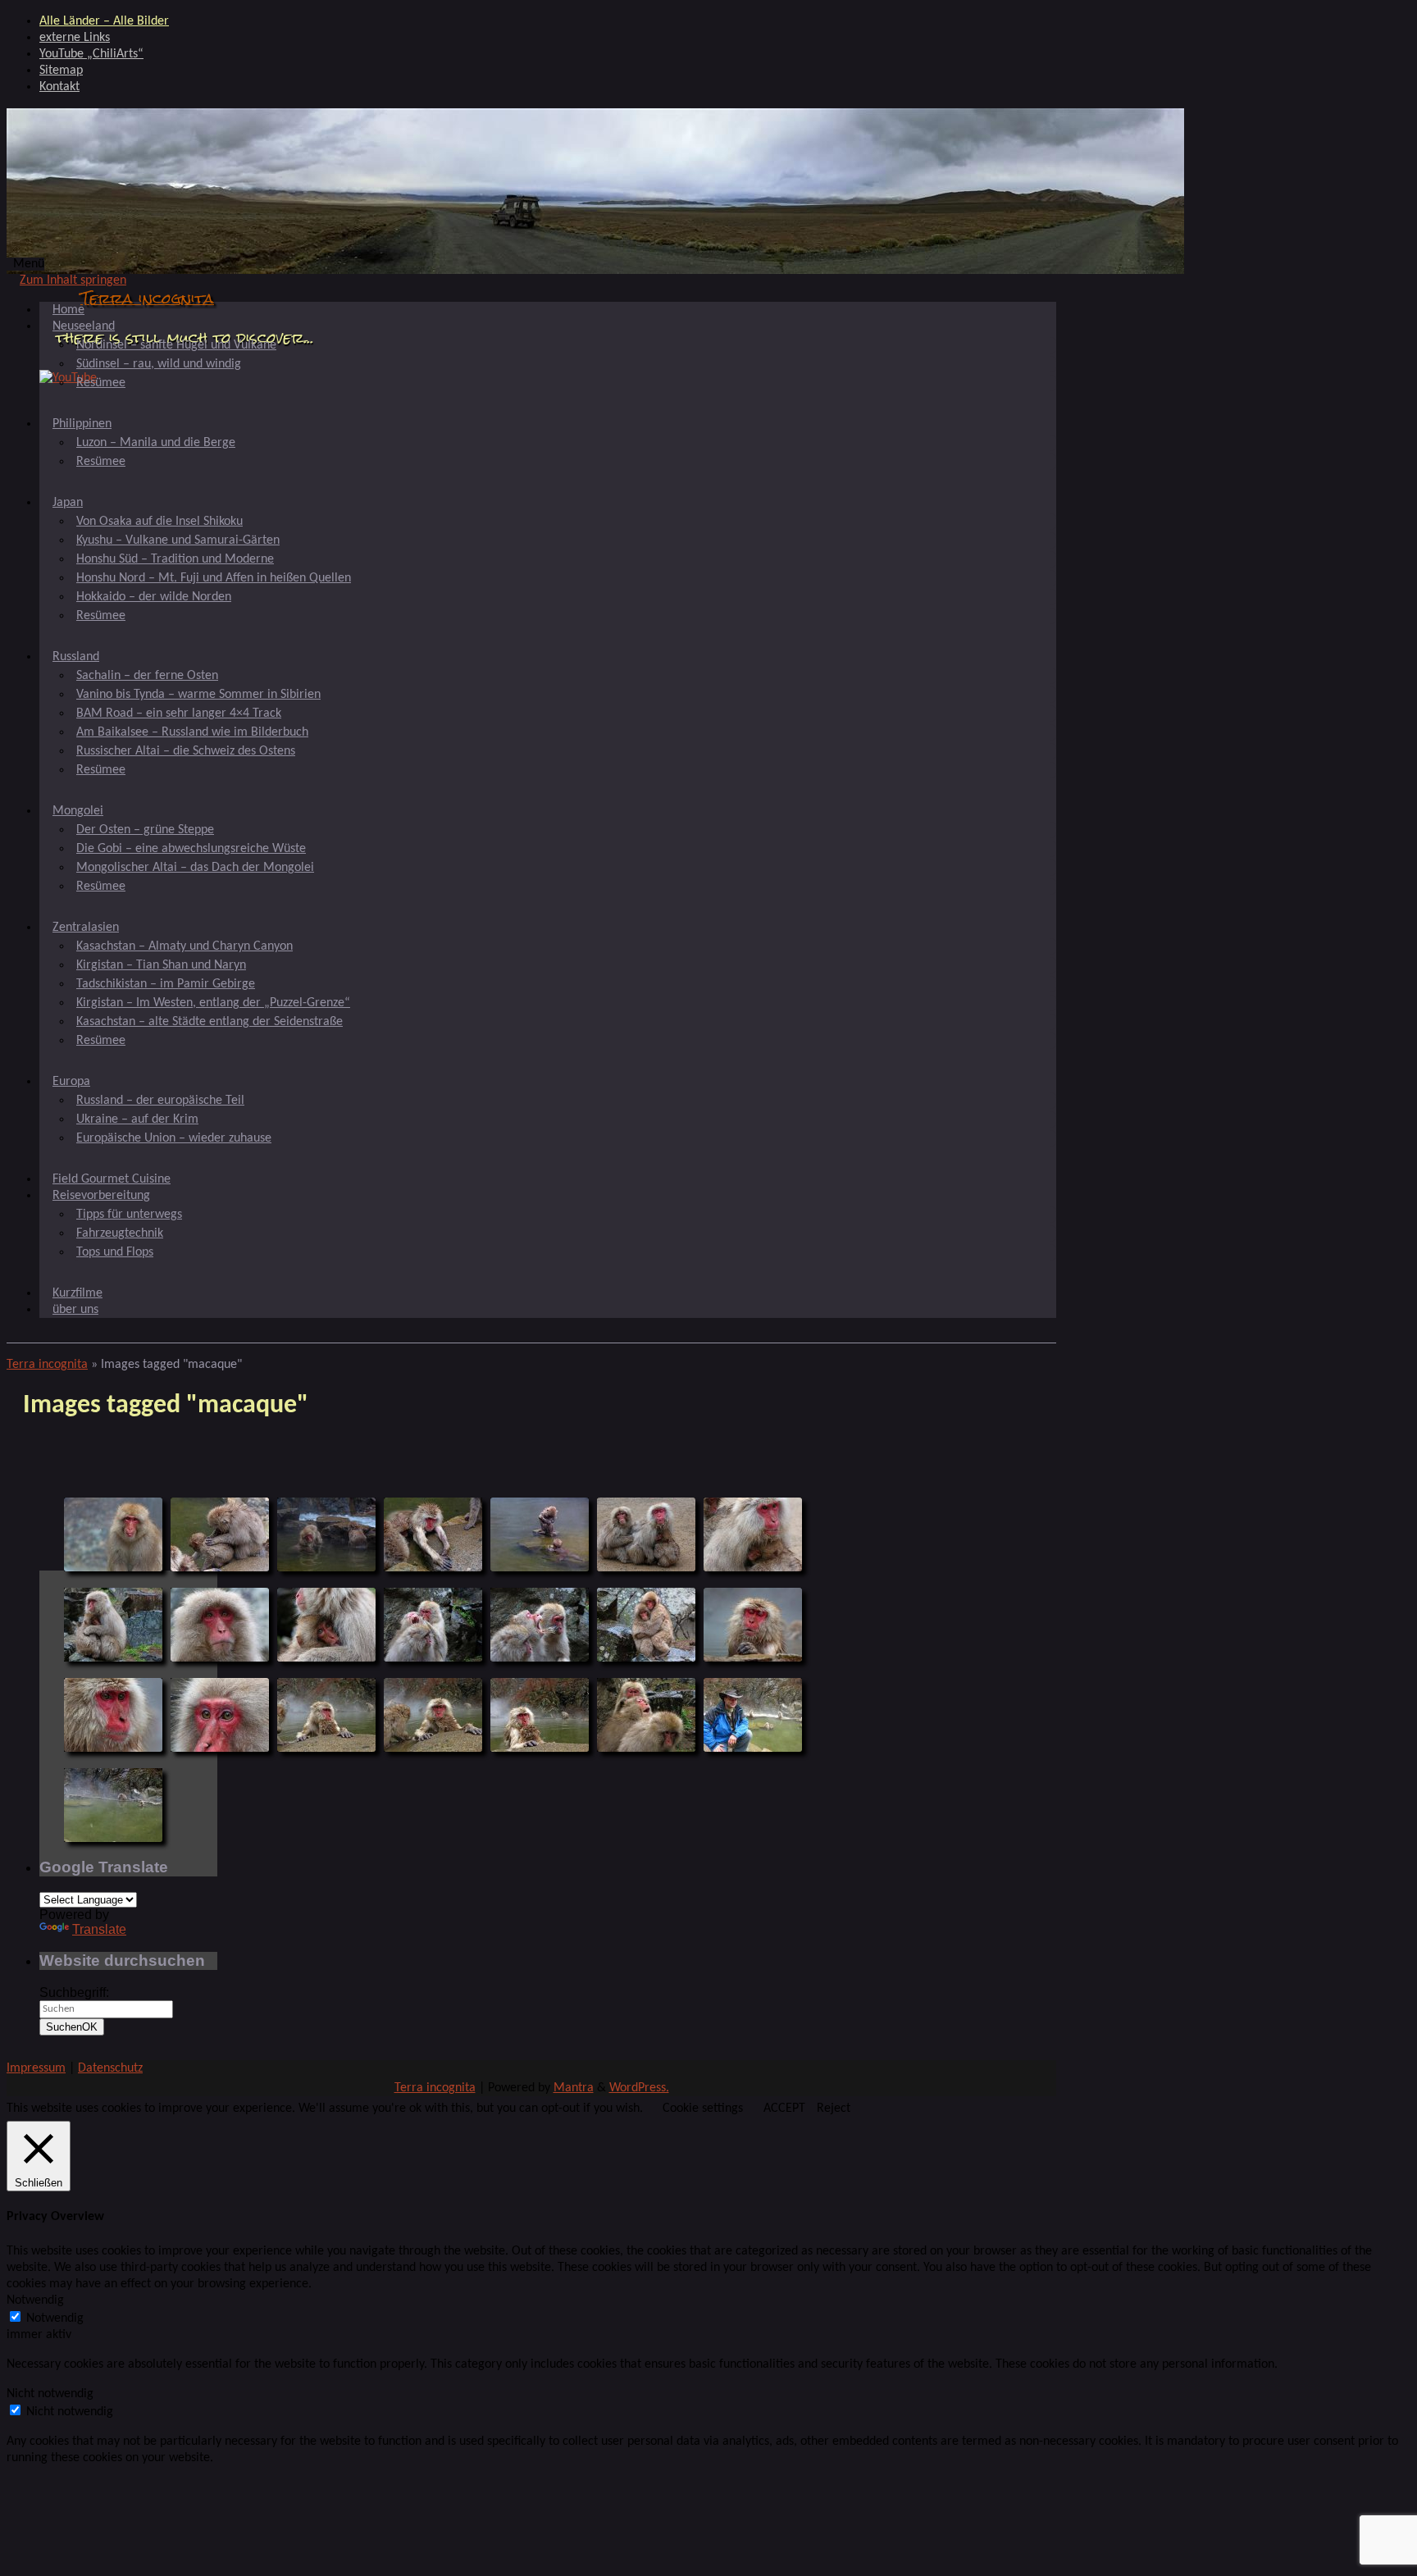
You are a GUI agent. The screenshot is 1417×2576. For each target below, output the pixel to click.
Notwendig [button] (35, 2300)
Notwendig (55, 2318)
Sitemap (61, 71)
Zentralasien (86, 928)
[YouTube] (68, 378)
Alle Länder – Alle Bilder (104, 21)
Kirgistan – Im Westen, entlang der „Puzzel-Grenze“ (213, 1003)
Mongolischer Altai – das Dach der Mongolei (195, 868)
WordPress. (639, 2088)
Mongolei (78, 811)
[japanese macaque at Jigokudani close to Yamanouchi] (113, 1534)
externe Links (75, 38)
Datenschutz (110, 2068)
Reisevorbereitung (101, 1196)
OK (72, 2027)
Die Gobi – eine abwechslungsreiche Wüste (191, 849)
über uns (75, 1310)
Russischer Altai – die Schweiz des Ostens (186, 751)
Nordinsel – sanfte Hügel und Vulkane (176, 345)
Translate (99, 1929)
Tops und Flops (115, 1252)
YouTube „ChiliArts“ (91, 54)
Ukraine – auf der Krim (137, 1119)
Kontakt (59, 87)
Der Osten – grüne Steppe (145, 830)
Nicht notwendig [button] (50, 2394)
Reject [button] (834, 2109)
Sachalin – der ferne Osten (147, 676)
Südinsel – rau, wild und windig (159, 364)
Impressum (36, 2068)
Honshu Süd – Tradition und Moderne (175, 559)
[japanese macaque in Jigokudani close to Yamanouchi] (113, 1805)
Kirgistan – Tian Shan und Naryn (161, 965)
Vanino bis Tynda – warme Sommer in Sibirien (198, 695)
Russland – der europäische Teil (160, 1101)
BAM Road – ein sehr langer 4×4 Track (179, 714)
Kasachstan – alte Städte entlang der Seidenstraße (210, 1022)
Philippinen (82, 424)
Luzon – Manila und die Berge (156, 443)
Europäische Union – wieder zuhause (174, 1138)
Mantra (574, 2088)
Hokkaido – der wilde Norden (154, 597)
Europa (71, 1082)
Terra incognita (147, 298)
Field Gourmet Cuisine (112, 1179)
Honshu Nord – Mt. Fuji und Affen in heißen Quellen (214, 578)
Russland (76, 657)
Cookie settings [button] (703, 2109)
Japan (68, 503)
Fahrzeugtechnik (120, 1233)
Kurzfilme (77, 1293)
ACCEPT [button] (784, 2109)
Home (68, 310)
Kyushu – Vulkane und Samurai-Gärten (178, 540)
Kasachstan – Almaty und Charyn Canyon (185, 946)
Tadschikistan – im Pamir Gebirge (166, 984)
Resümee (101, 383)
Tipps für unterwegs (129, 1215)
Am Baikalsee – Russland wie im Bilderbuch (192, 732)
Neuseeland (84, 326)
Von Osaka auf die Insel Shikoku (159, 522)
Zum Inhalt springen (73, 280)
